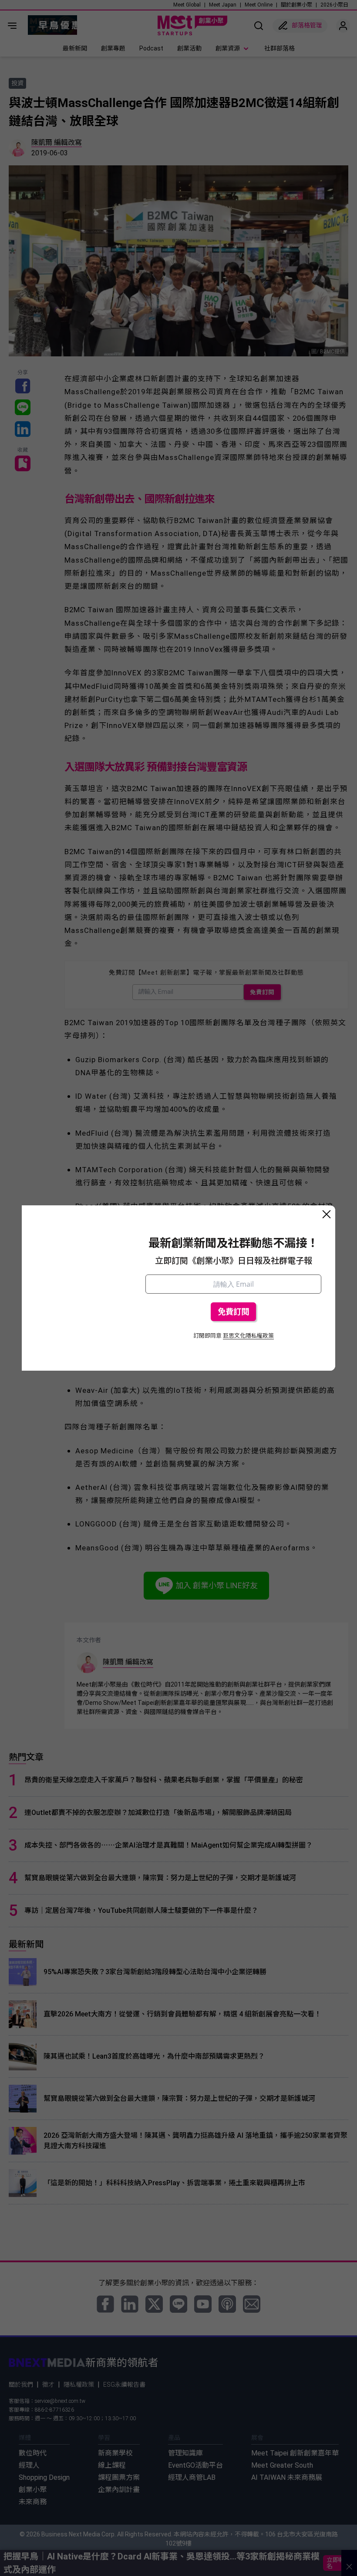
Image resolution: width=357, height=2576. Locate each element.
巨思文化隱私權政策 (248, 1336)
